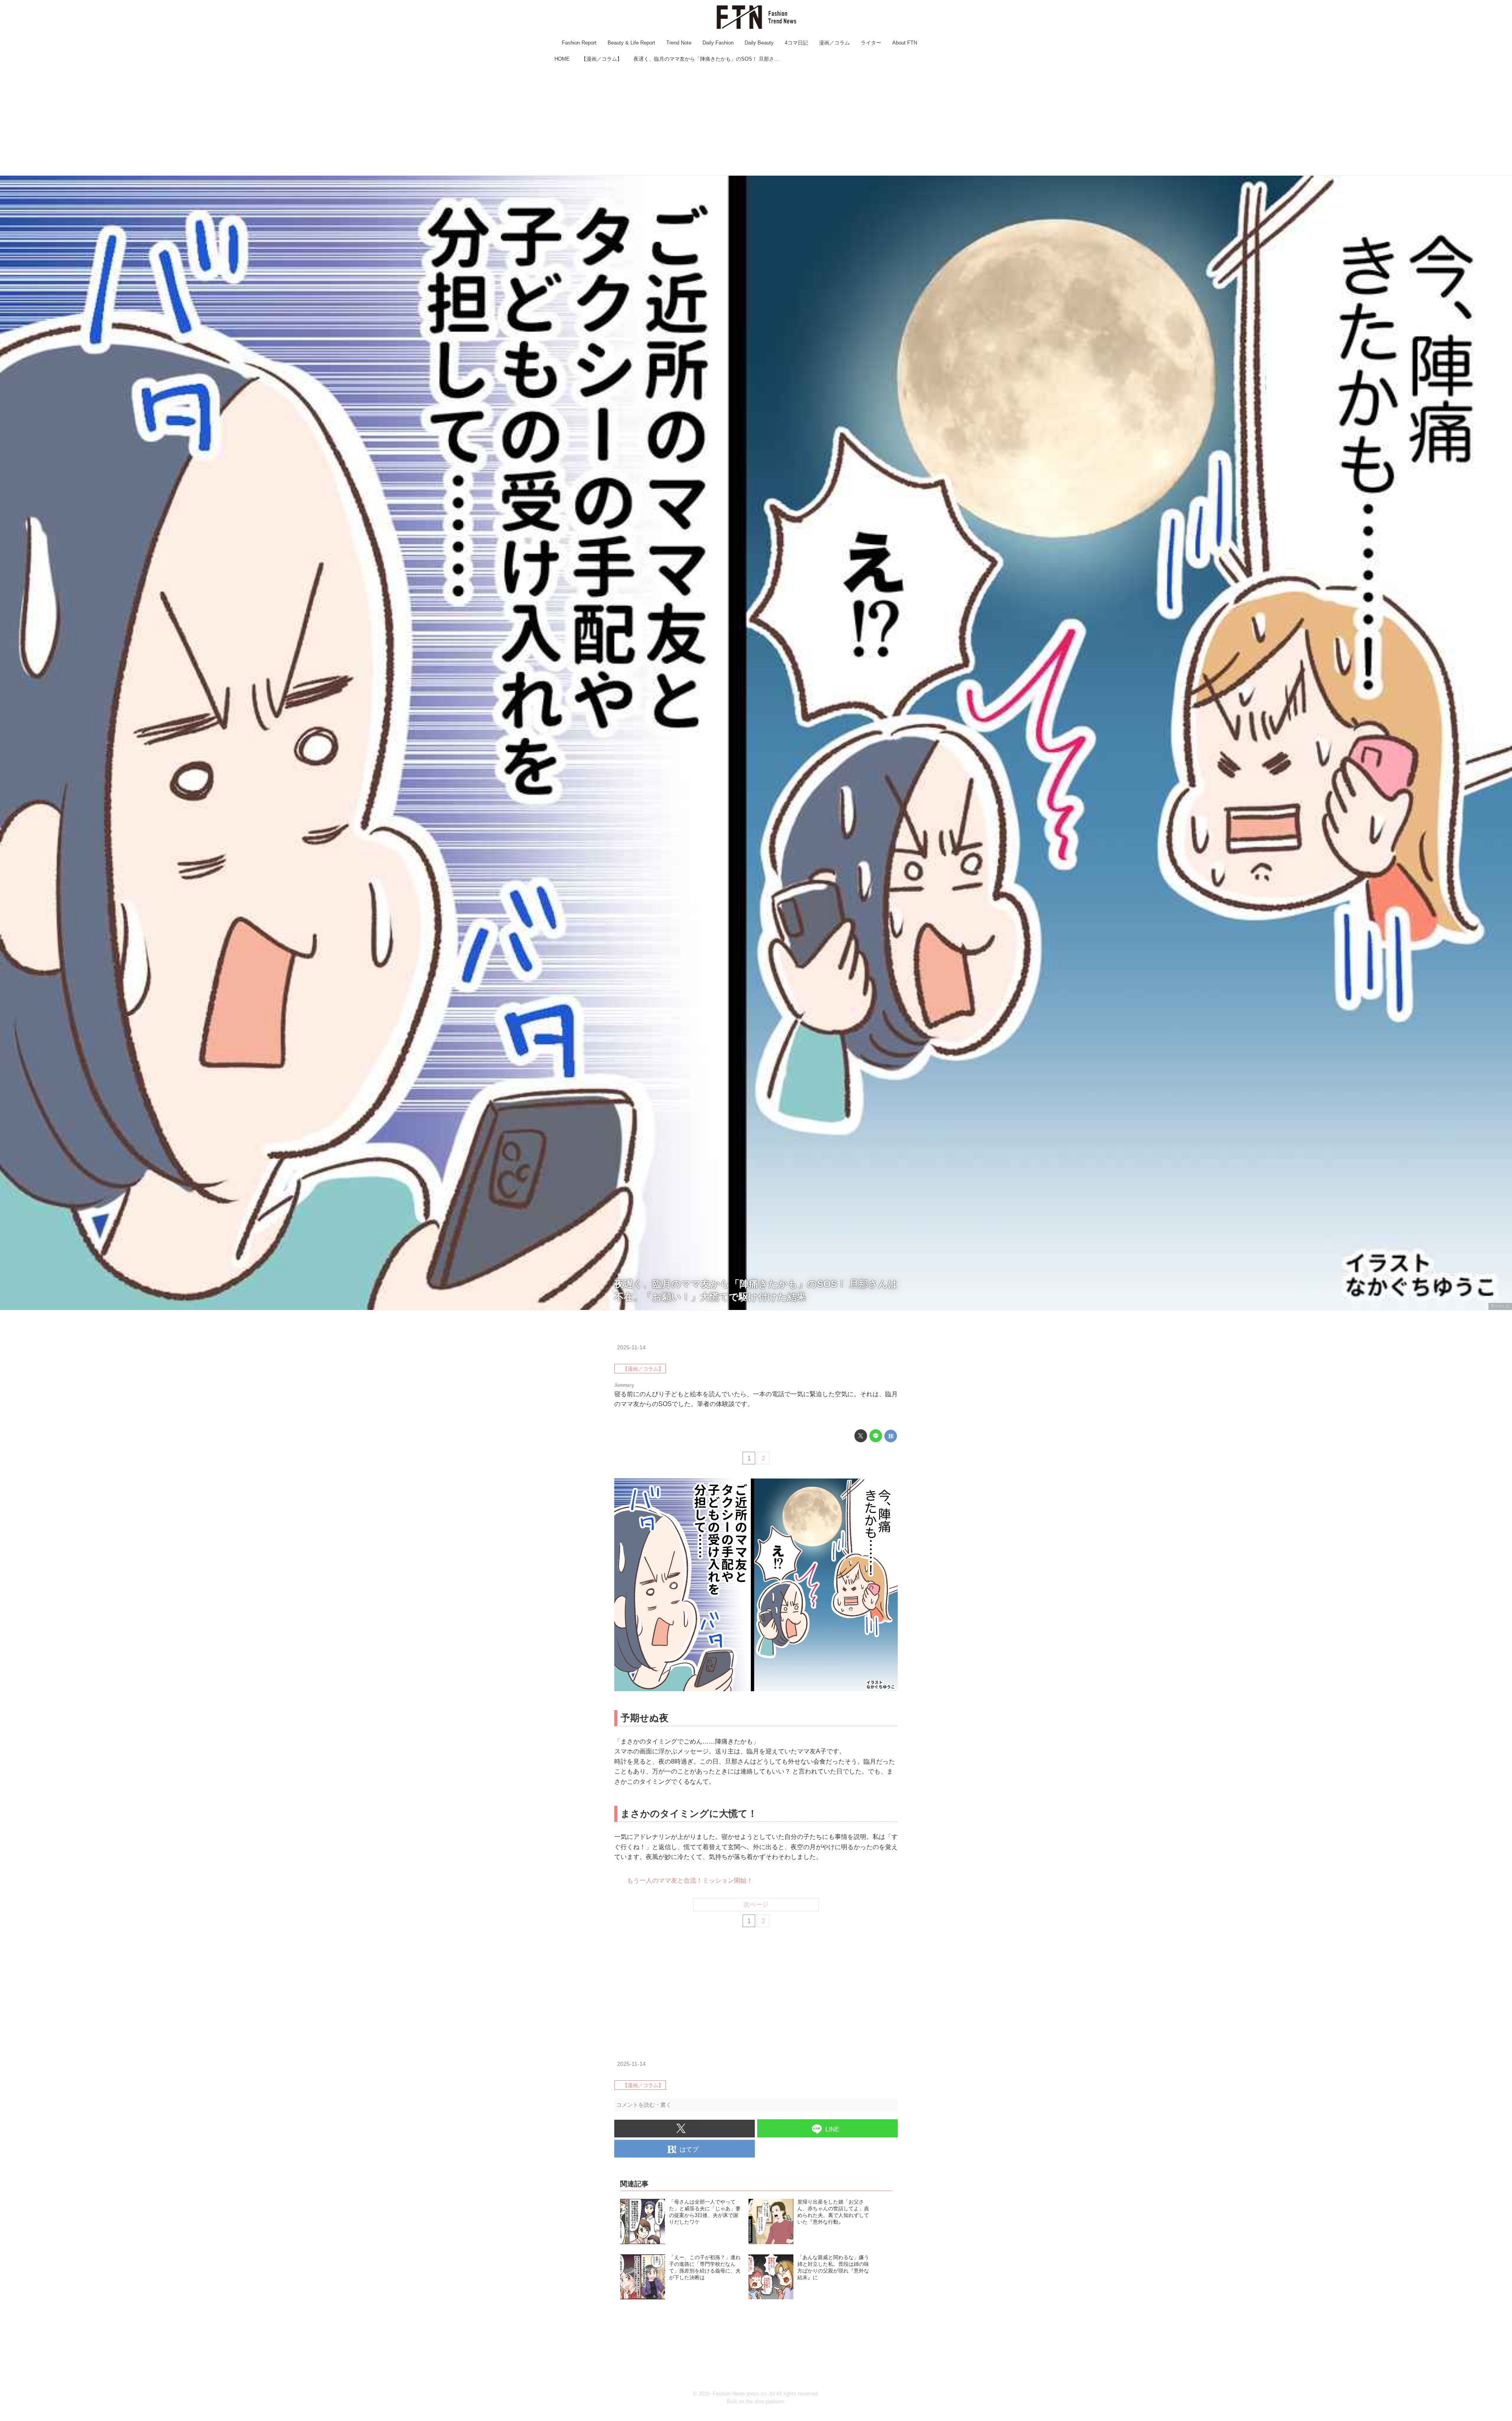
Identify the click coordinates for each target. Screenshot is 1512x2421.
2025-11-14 (631, 1347)
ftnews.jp (1500, 1306)
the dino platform (765, 2402)
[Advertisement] (756, 120)
